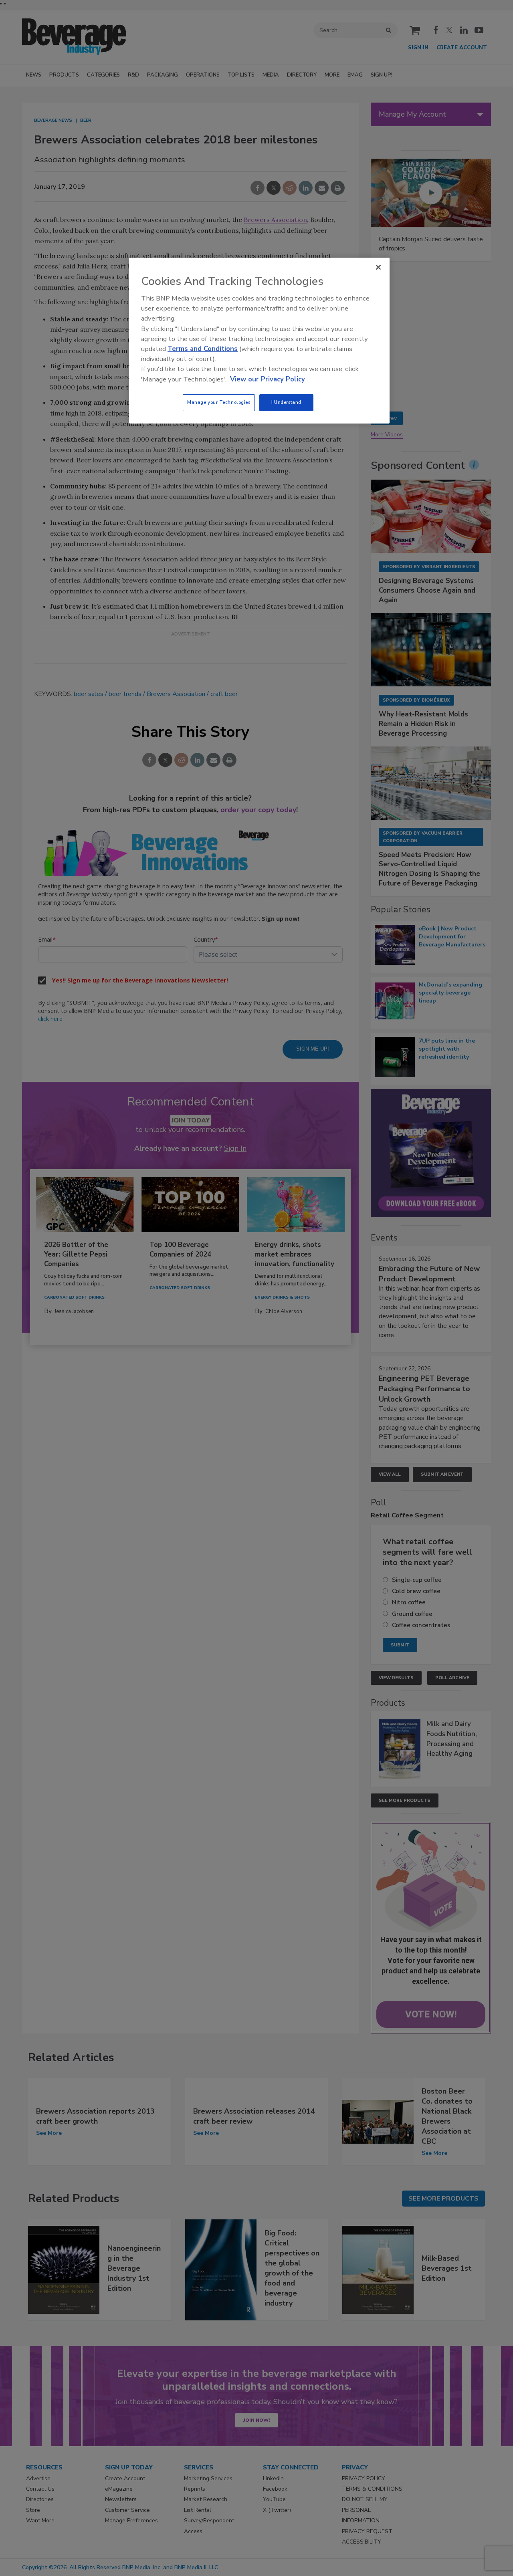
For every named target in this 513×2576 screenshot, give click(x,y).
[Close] (378, 267)
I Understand (286, 402)
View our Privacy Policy (268, 379)
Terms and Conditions (203, 349)
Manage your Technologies (219, 402)
